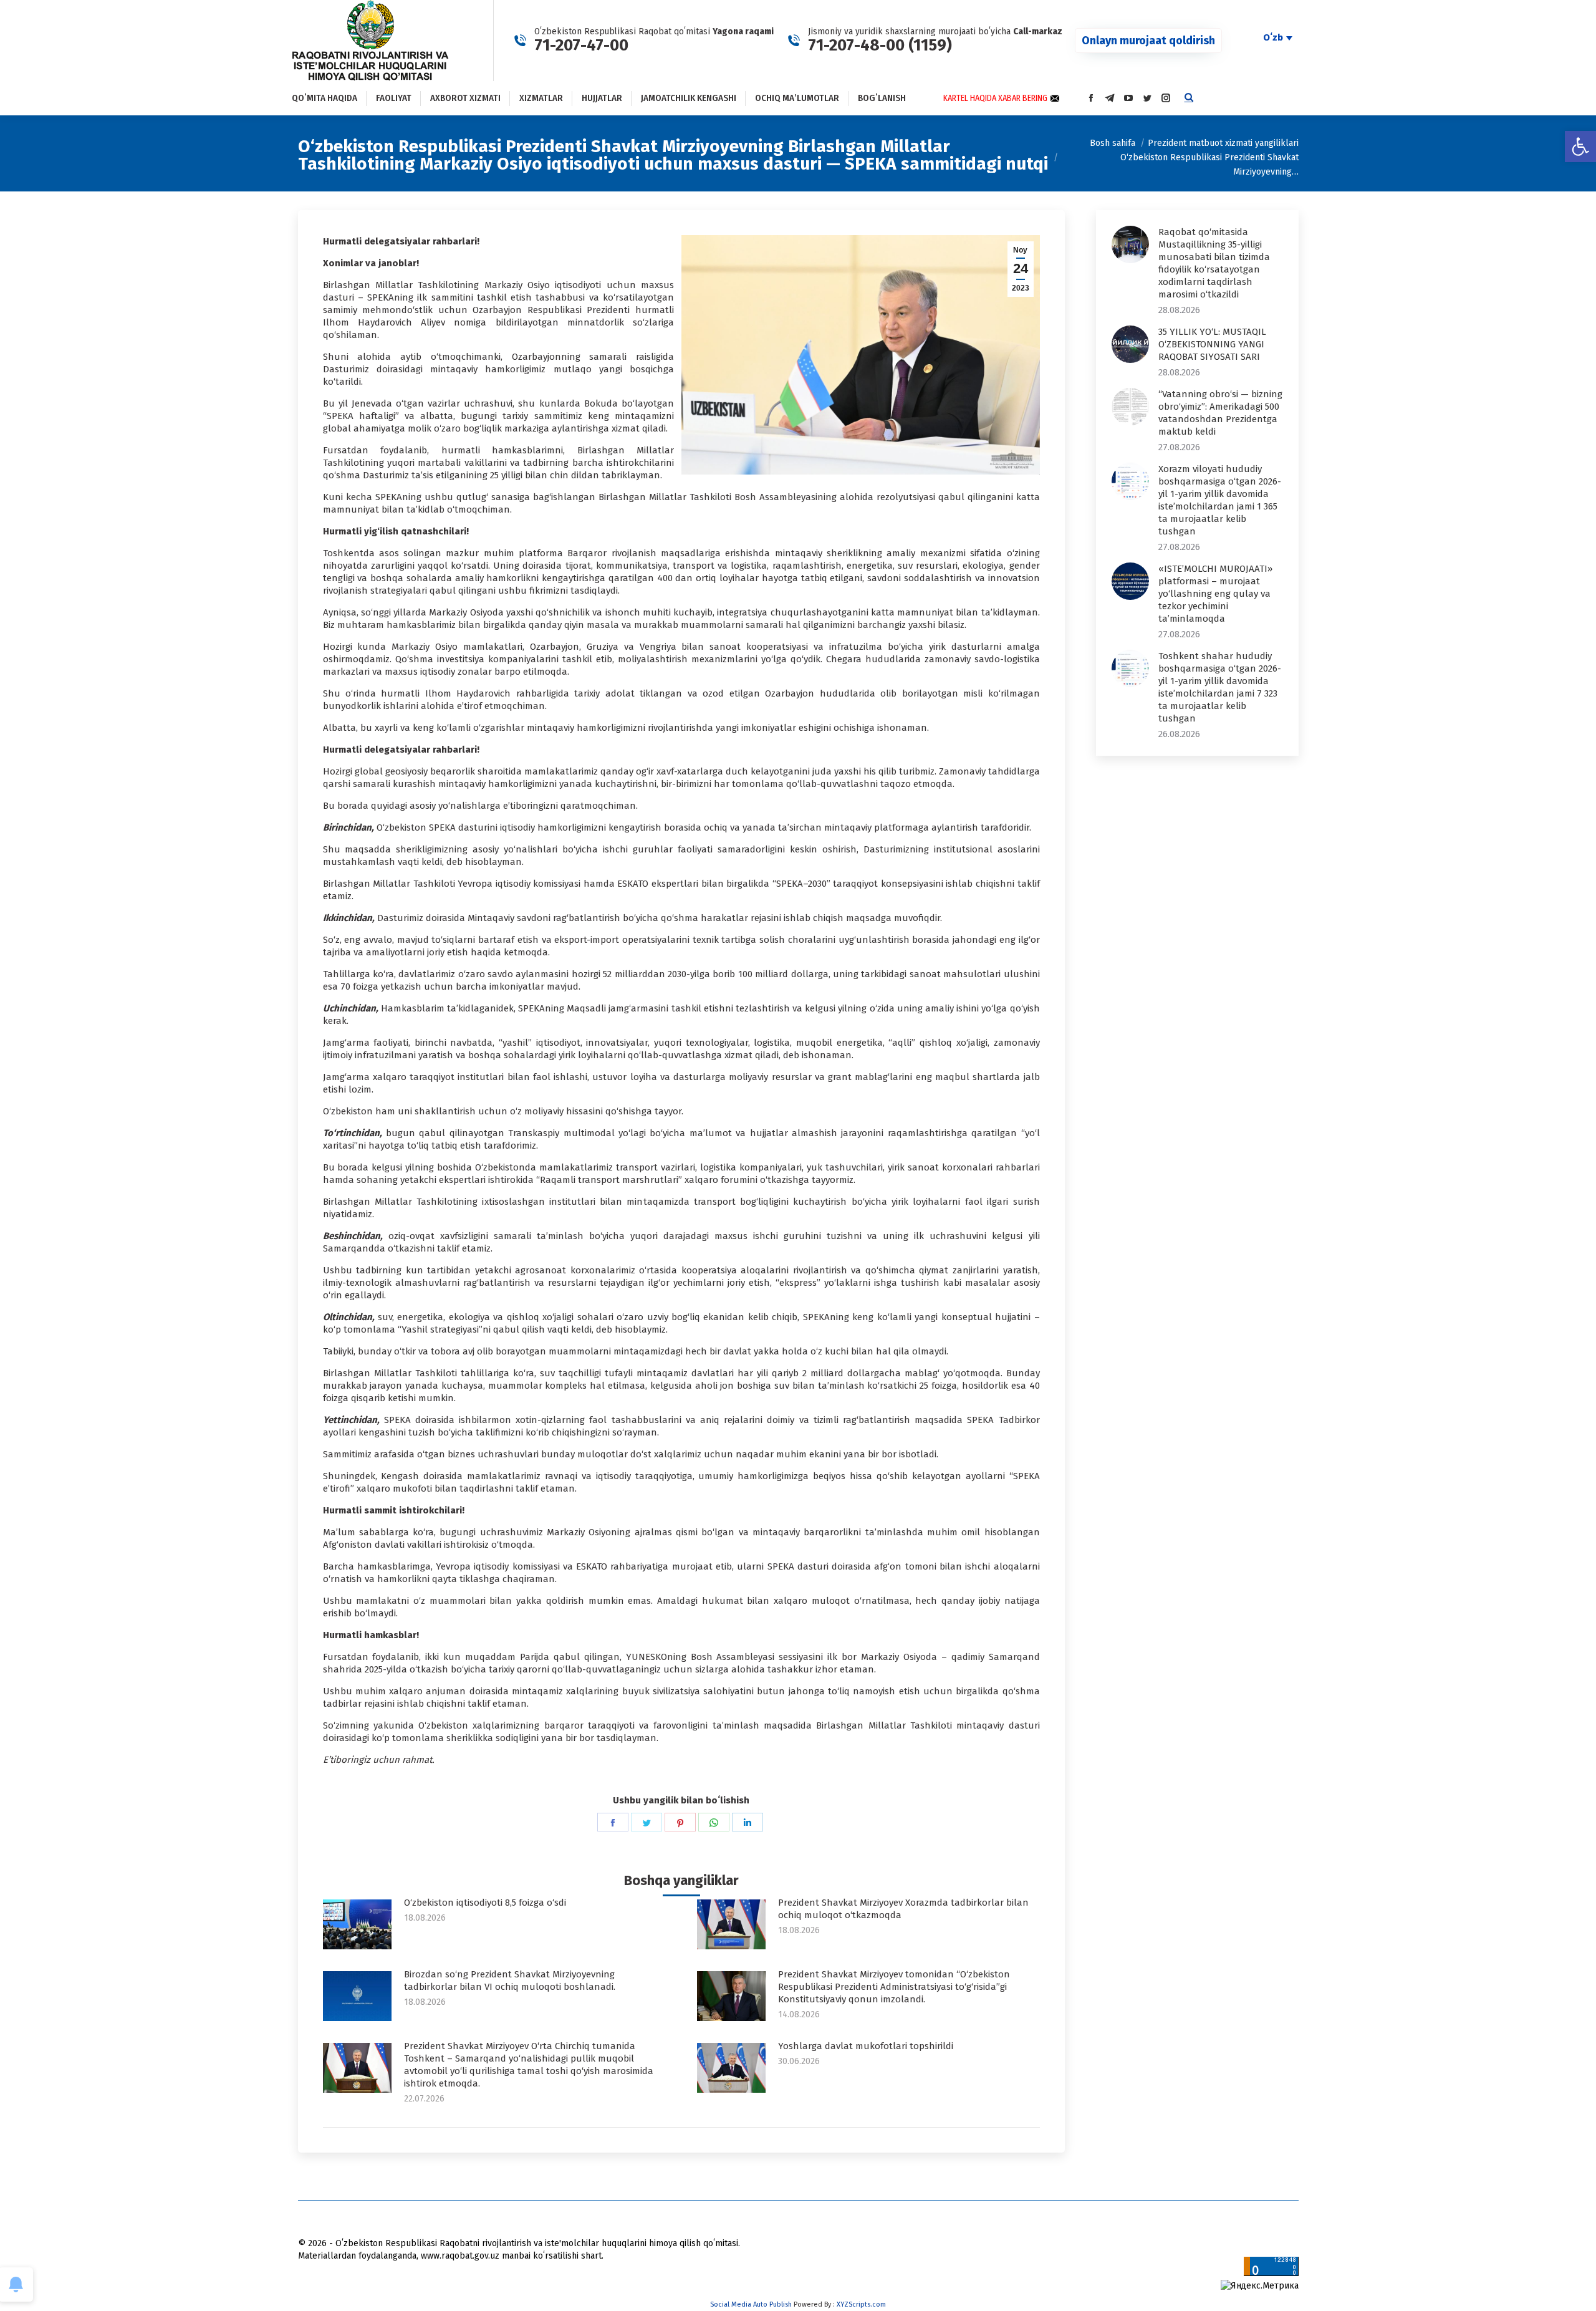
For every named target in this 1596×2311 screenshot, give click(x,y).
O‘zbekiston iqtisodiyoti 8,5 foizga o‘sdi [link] (485, 1903)
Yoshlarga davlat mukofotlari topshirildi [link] (866, 2046)
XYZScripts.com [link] (861, 2304)
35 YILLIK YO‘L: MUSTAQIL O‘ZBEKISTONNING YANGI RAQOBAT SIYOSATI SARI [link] (1212, 344)
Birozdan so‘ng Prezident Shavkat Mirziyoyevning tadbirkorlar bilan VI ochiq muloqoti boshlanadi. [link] (510, 1981)
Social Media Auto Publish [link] (751, 2304)
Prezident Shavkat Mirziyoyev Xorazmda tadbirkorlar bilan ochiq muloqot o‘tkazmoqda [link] (903, 1909)
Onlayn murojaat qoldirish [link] (1148, 41)
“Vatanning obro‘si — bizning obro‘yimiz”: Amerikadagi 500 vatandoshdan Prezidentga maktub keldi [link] (1220, 413)
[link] (1580, 147)
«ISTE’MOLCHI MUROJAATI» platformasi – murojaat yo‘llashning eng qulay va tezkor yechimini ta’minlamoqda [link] (1215, 594)
